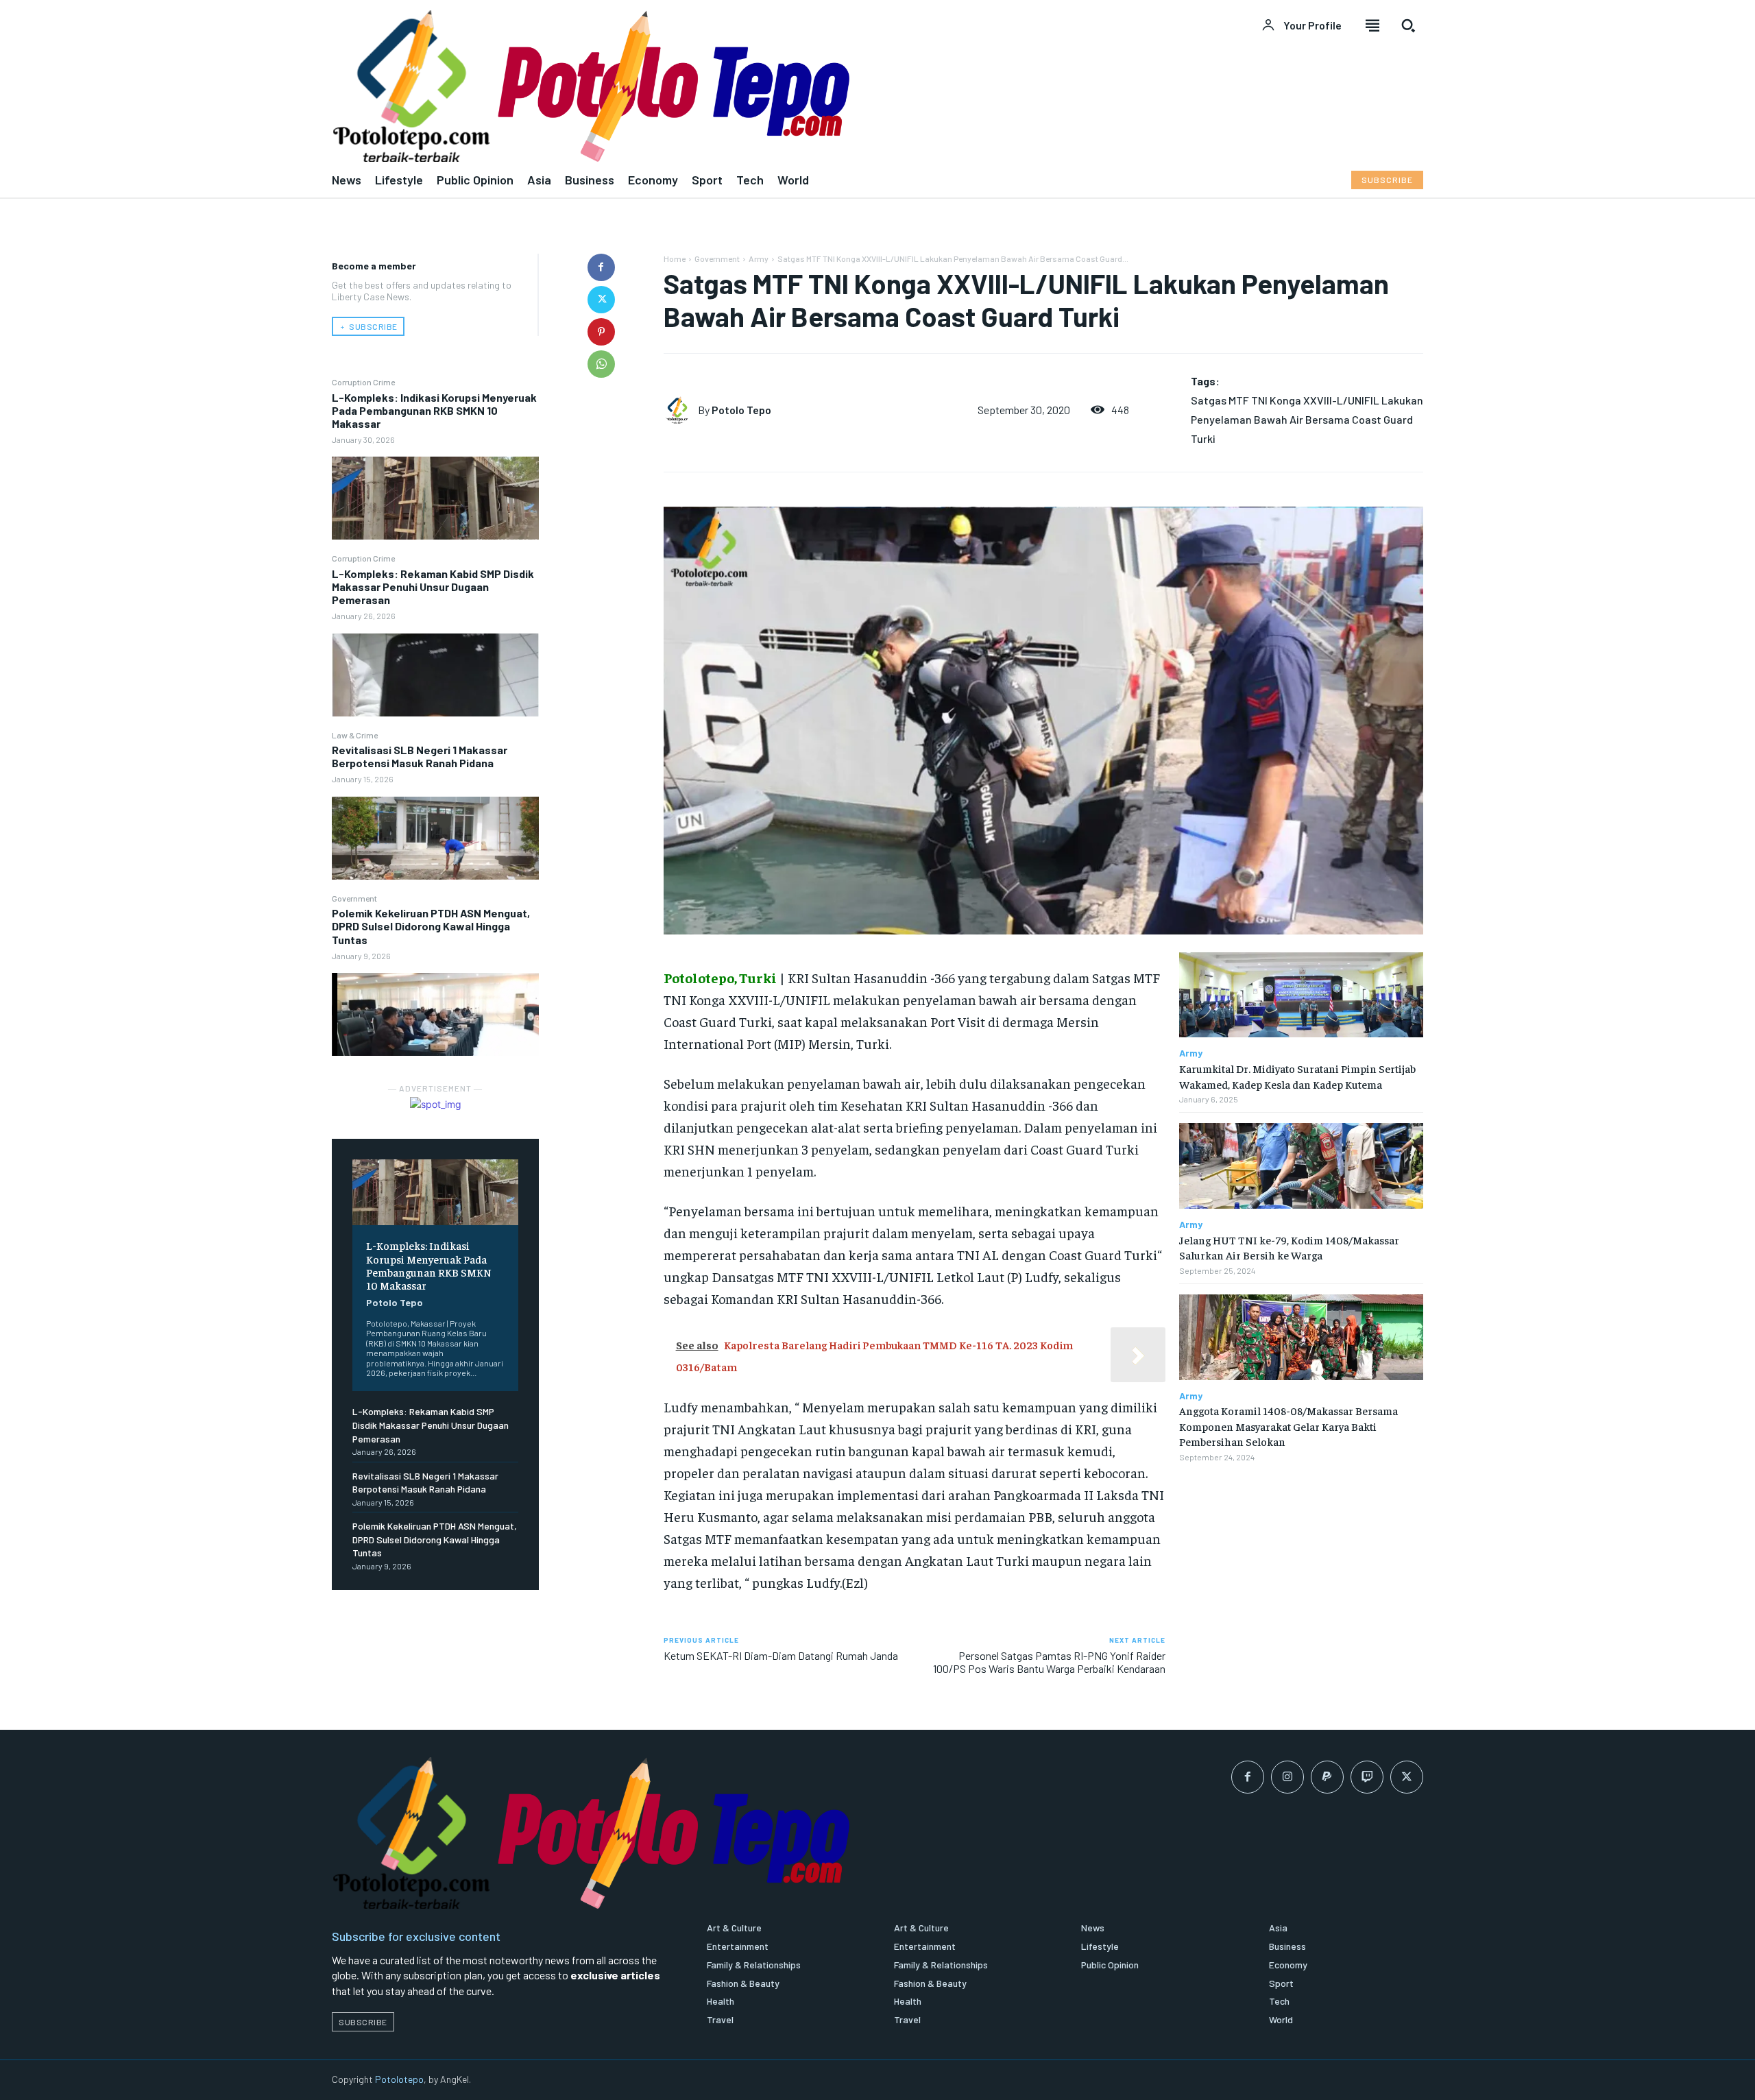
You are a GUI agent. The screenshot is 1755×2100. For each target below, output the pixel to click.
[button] (1408, 25)
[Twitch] (1367, 1777)
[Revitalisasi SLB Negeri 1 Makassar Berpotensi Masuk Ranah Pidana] (435, 838)
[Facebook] (601, 267)
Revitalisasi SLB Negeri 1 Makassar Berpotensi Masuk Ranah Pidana (420, 756)
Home (675, 258)
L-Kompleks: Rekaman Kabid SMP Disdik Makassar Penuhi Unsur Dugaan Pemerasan (433, 587)
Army (759, 258)
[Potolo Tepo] (681, 410)
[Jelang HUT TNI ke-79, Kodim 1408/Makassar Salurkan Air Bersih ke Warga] (1301, 1166)
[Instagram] (1287, 1777)
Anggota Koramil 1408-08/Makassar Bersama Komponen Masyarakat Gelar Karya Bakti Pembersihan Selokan (1288, 1426)
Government (354, 898)
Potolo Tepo (395, 1302)
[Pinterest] (601, 332)
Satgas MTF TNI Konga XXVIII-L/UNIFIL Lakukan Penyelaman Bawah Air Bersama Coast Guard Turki (1307, 419)
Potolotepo (399, 2079)
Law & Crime (355, 735)
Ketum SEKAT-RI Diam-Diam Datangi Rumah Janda (781, 1655)
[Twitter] (601, 300)
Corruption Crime (363, 382)
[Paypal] (1327, 1777)
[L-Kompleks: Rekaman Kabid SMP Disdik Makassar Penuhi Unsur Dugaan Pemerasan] (435, 675)
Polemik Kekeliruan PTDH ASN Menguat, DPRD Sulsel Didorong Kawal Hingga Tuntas (431, 926)
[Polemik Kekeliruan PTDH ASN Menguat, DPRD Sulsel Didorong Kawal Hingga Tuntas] (435, 1014)
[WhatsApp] (601, 364)
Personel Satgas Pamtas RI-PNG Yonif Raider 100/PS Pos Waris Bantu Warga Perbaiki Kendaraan (1049, 1662)
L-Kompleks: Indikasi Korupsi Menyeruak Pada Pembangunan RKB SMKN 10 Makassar (434, 410)
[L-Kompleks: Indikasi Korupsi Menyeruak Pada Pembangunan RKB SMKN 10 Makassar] (435, 498)
